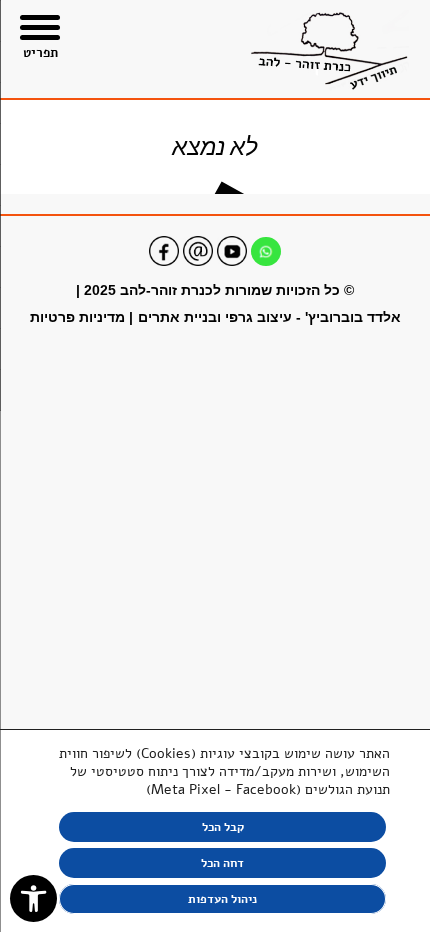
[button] (33, 898)
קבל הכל (223, 827)
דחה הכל (222, 863)
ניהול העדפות (222, 899)
